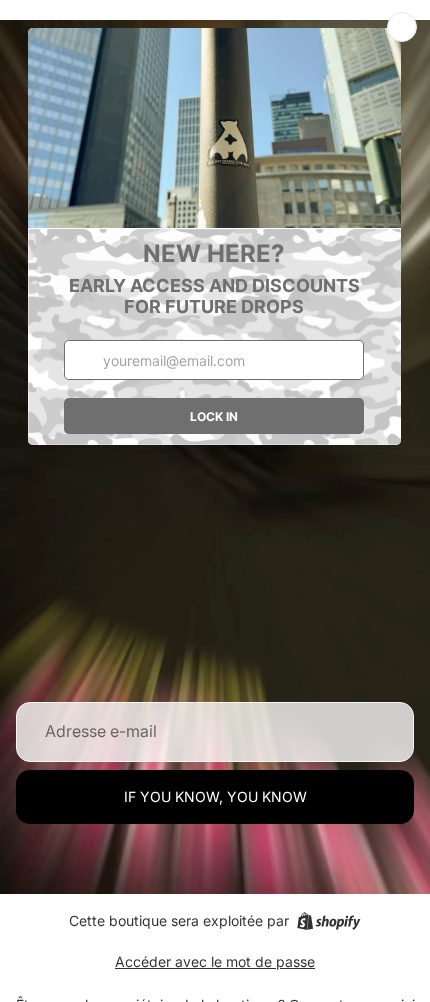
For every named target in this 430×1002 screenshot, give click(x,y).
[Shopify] (328, 921)
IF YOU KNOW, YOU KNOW (215, 796)
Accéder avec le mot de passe (215, 961)
